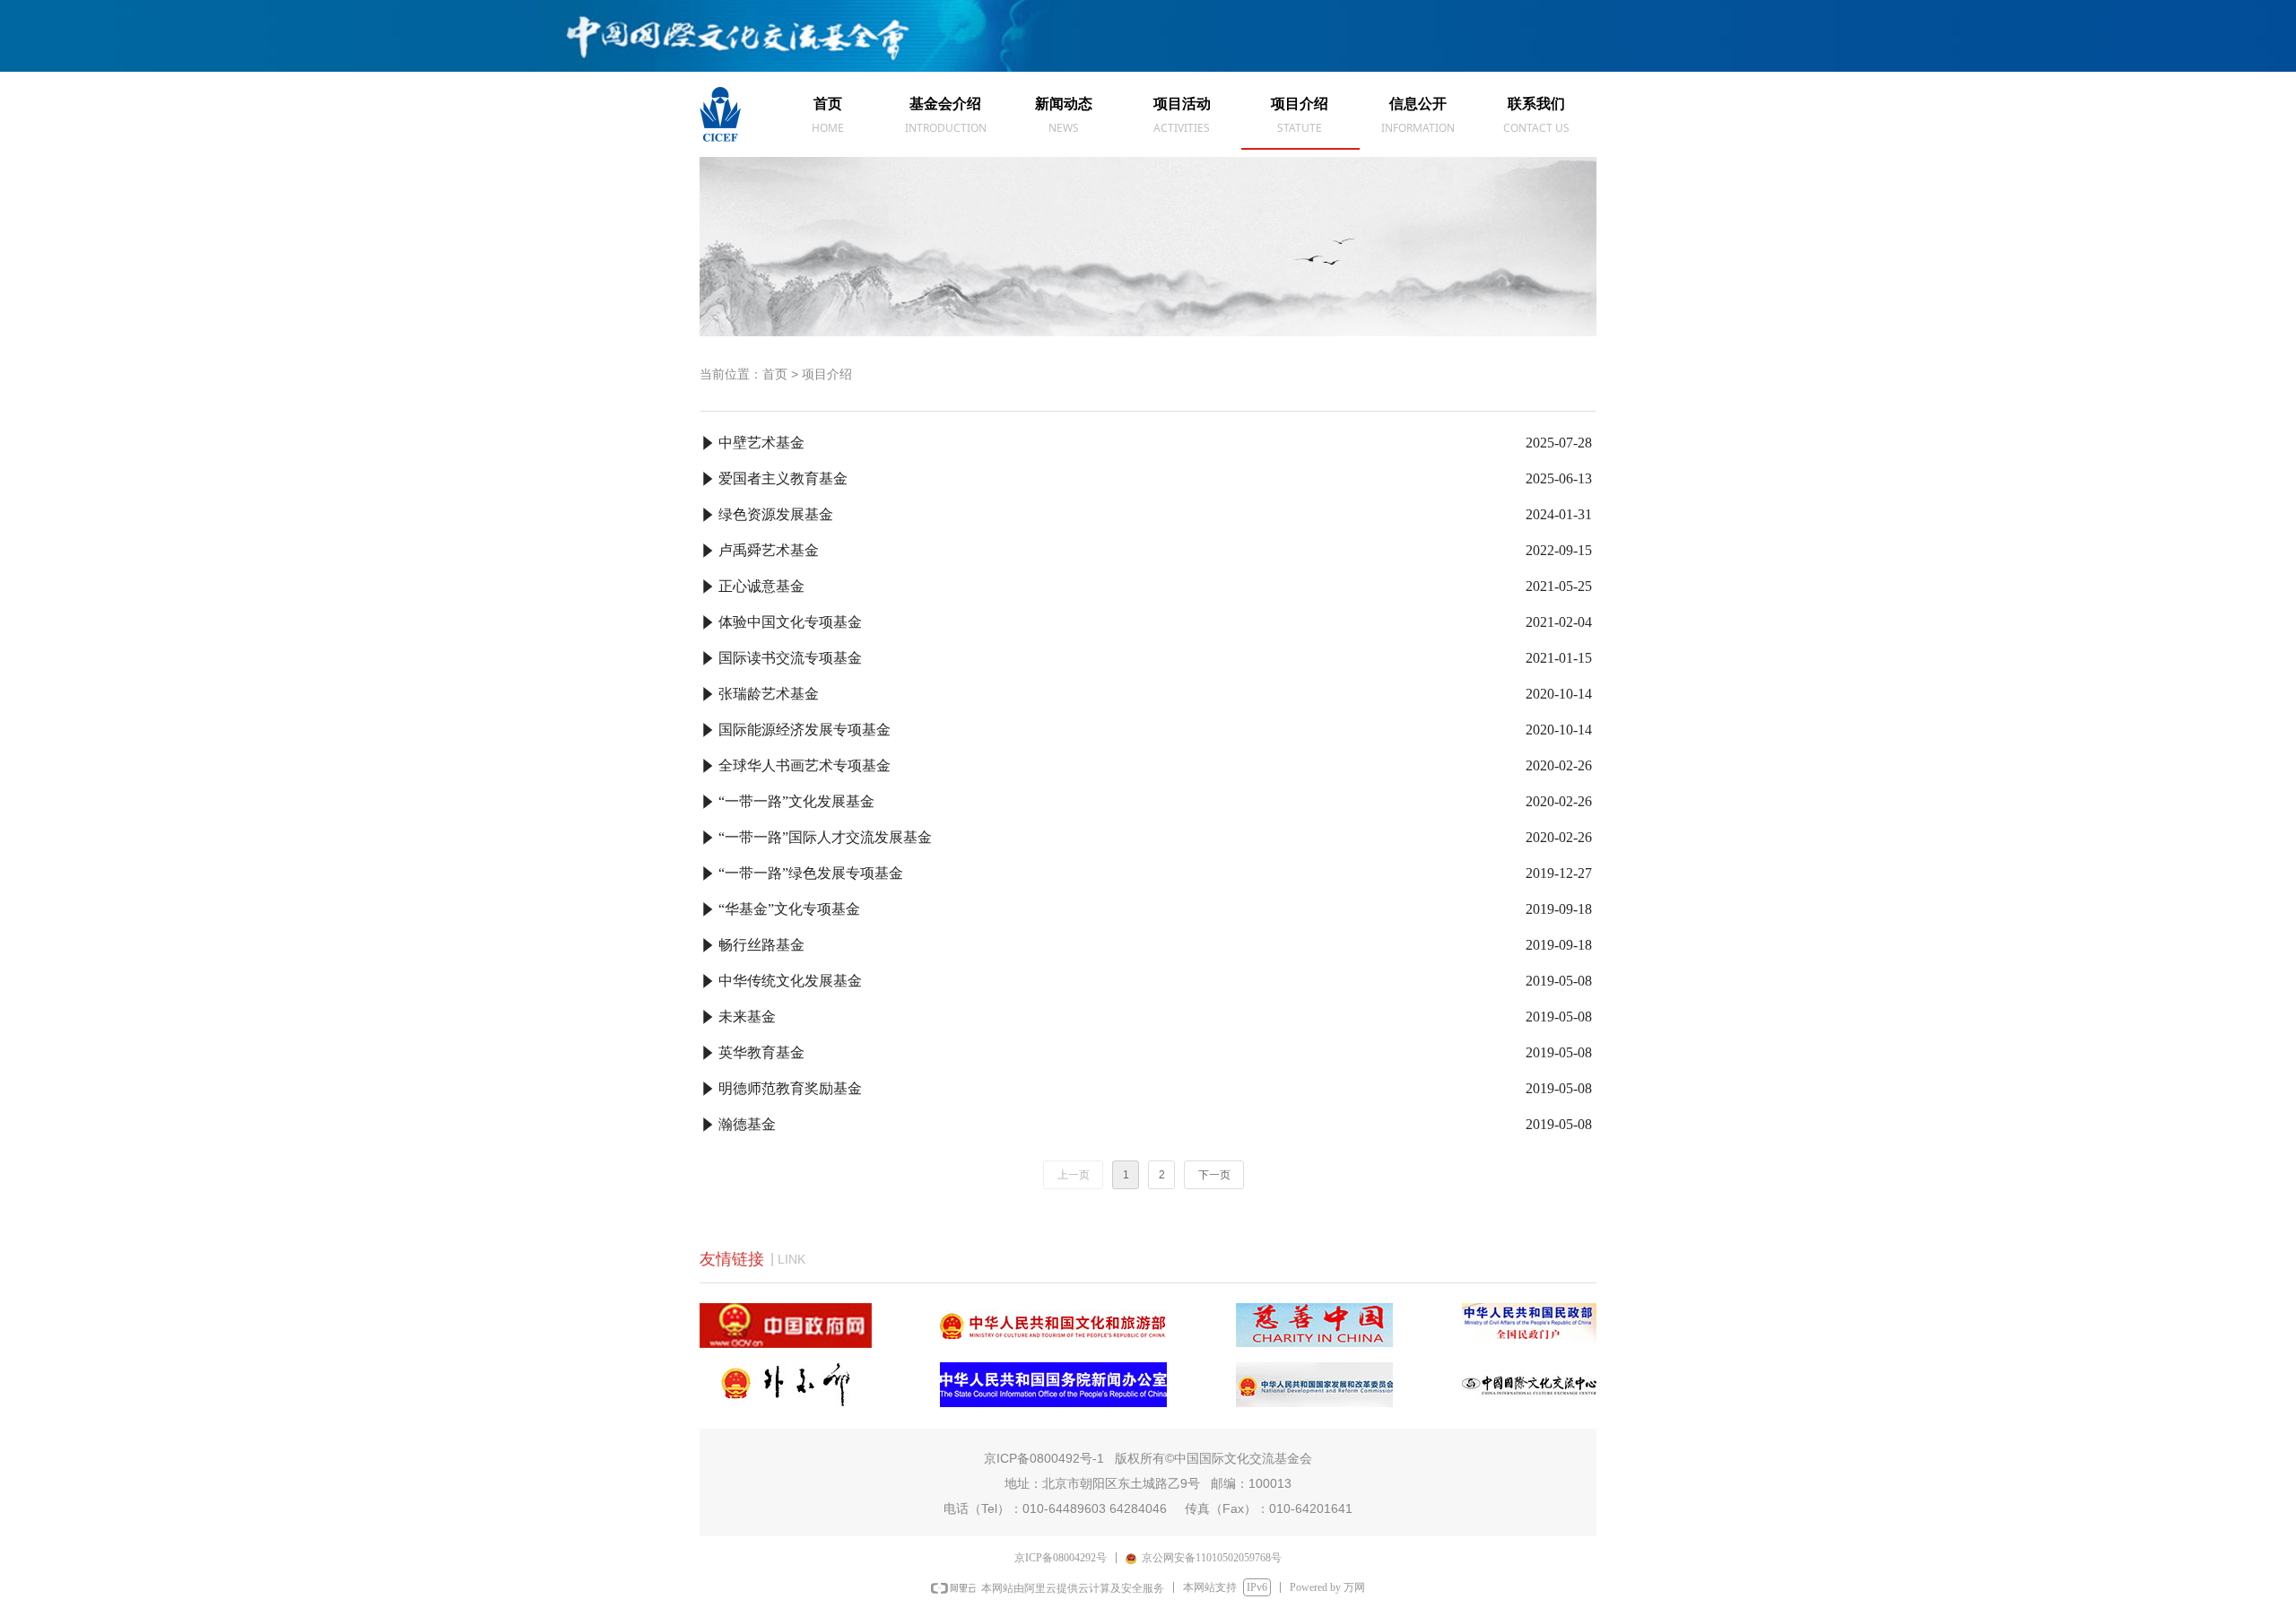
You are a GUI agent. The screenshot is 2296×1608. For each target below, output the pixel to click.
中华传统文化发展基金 (790, 981)
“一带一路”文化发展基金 (796, 801)
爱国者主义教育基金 (783, 478)
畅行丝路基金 (761, 945)
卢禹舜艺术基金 (769, 550)
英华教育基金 (761, 1052)
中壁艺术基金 (761, 443)
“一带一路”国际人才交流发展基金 (825, 837)
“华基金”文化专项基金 (789, 909)
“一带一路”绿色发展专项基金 (811, 873)
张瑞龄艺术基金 (769, 694)
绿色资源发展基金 (776, 514)
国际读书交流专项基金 (790, 658)
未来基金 (747, 1017)
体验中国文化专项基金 (790, 622)
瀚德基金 (747, 1124)
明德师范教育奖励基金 (790, 1088)
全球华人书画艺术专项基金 (804, 765)
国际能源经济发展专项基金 (804, 730)
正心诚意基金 (761, 586)
